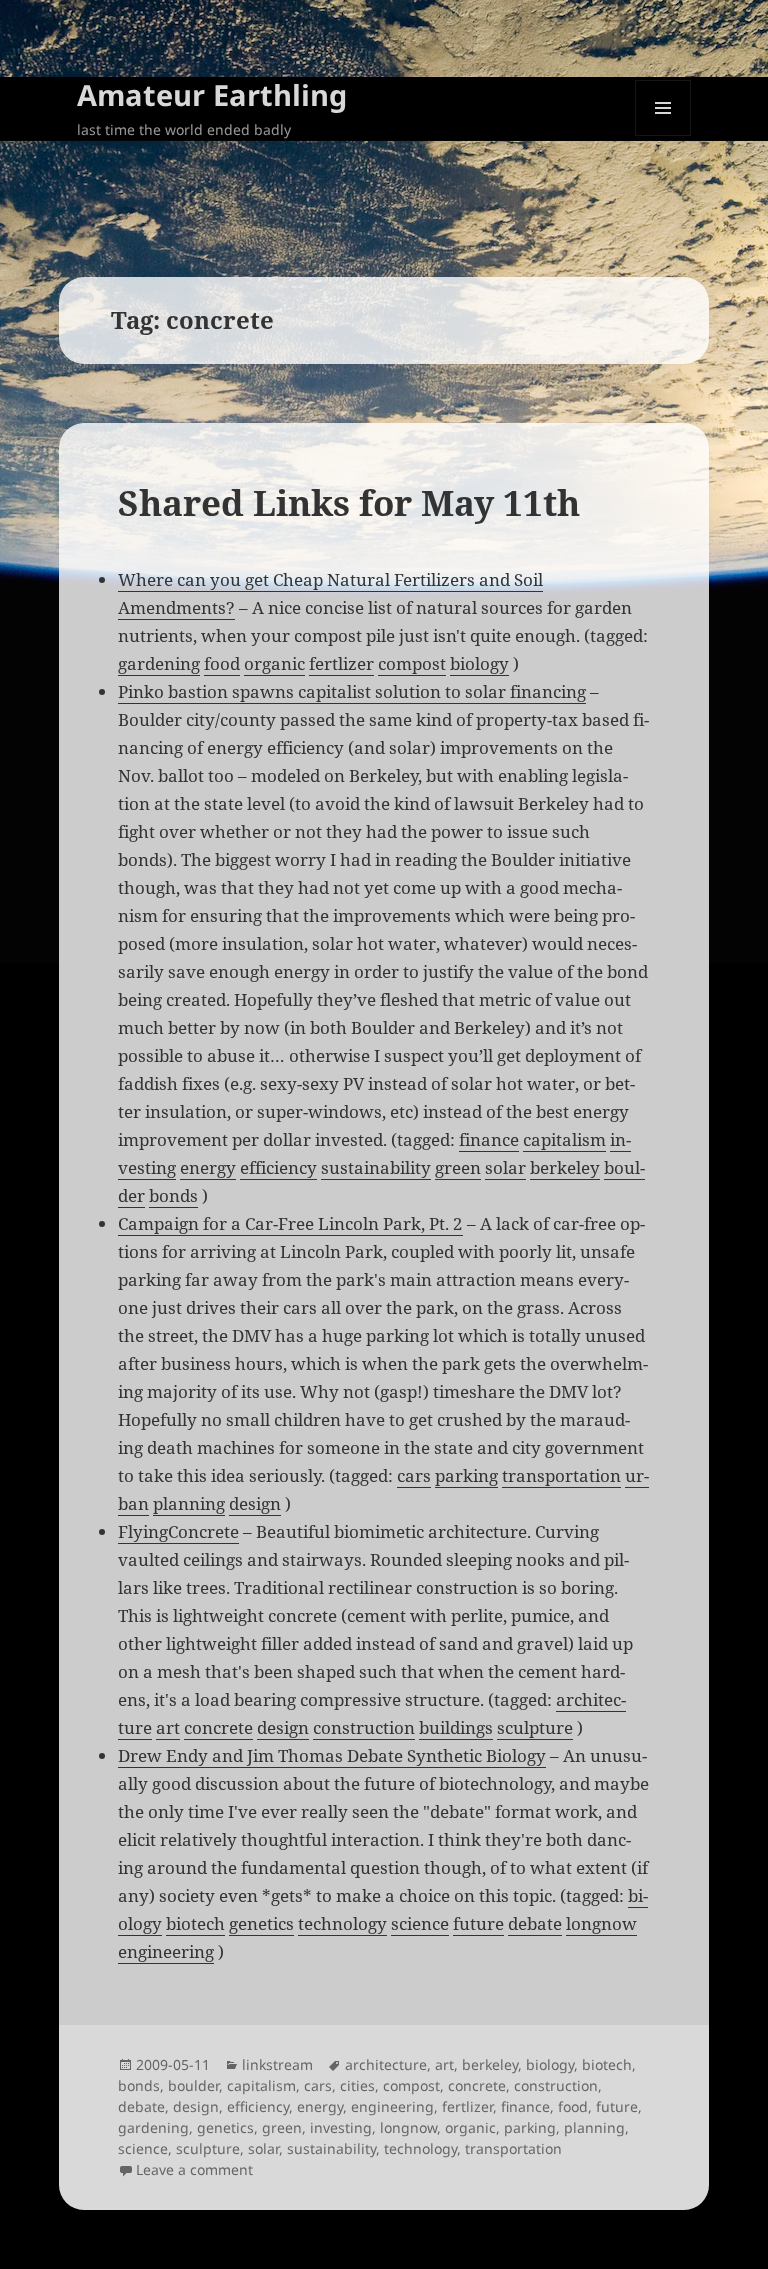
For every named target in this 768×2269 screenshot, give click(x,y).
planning (189, 1503)
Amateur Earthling (212, 94)
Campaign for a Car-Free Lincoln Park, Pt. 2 (290, 1223)
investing (341, 2127)
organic (274, 663)
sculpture (535, 1727)
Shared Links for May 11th (349, 502)
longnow (601, 1923)
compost (412, 663)
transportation (561, 1475)
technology (342, 1923)
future (478, 1923)
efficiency (278, 1167)
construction (364, 1727)
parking (466, 1475)
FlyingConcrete (178, 1531)
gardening (159, 663)
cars (414, 1475)
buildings (456, 1727)
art (168, 1727)
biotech (195, 1923)
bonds (173, 1195)
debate (535, 1923)
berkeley (565, 1167)
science (420, 1923)
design (255, 1503)
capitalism (564, 1139)
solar (505, 1167)
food (222, 663)
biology (479, 663)
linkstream (277, 2064)
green (458, 1167)
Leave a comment (194, 2169)
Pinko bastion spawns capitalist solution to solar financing (352, 691)
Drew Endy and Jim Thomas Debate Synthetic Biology (332, 1755)
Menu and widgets (663, 135)
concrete (218, 1727)
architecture (386, 2064)
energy (208, 1167)
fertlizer (341, 663)
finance (489, 1139)
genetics (261, 1923)
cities (357, 2085)
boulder (193, 2085)
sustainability (376, 1167)
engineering (166, 1951)
